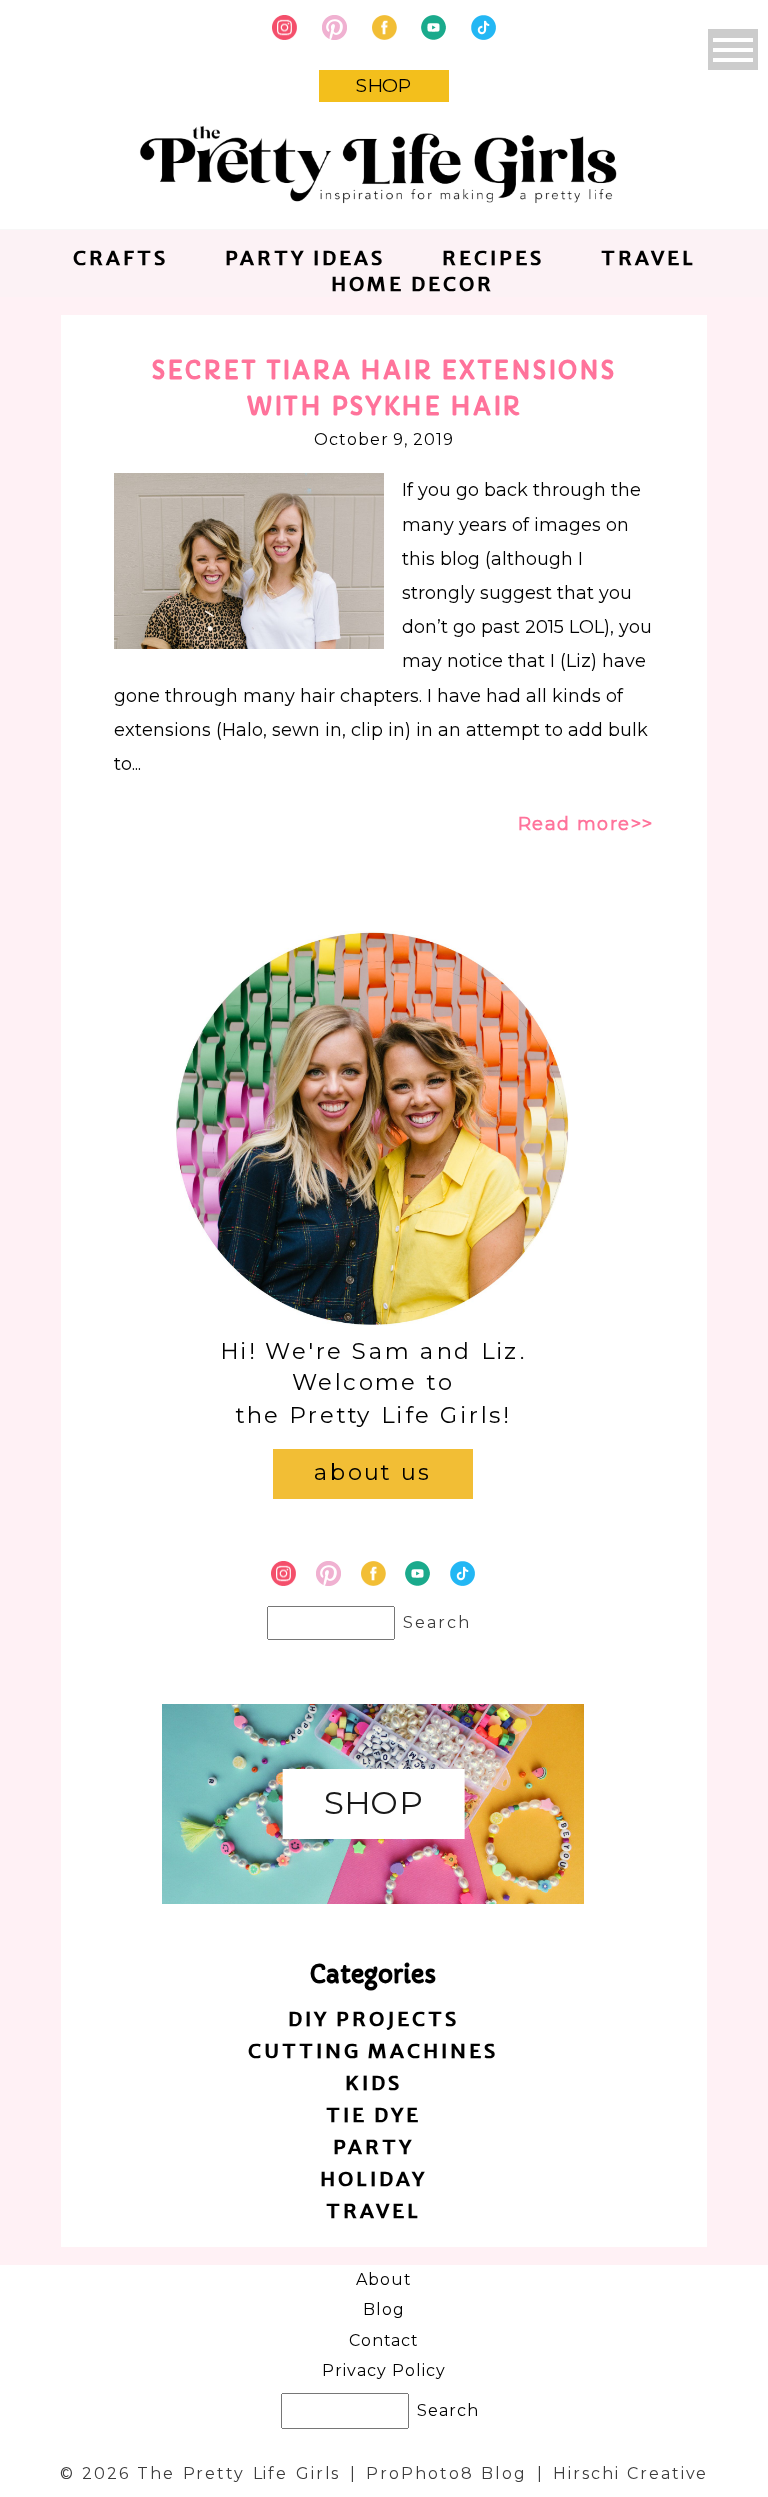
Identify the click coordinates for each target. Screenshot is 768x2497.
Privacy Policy (383, 2370)
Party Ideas (305, 257)
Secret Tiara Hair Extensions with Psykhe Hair (384, 389)
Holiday (373, 2178)
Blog (384, 2309)
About (384, 2279)
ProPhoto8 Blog (446, 2473)
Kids (373, 2082)
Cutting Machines (373, 2050)
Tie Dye (373, 2114)
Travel (648, 257)
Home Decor (412, 283)
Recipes (493, 257)
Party (373, 2146)
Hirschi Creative (630, 2473)
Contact (384, 2340)
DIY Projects (373, 2018)
